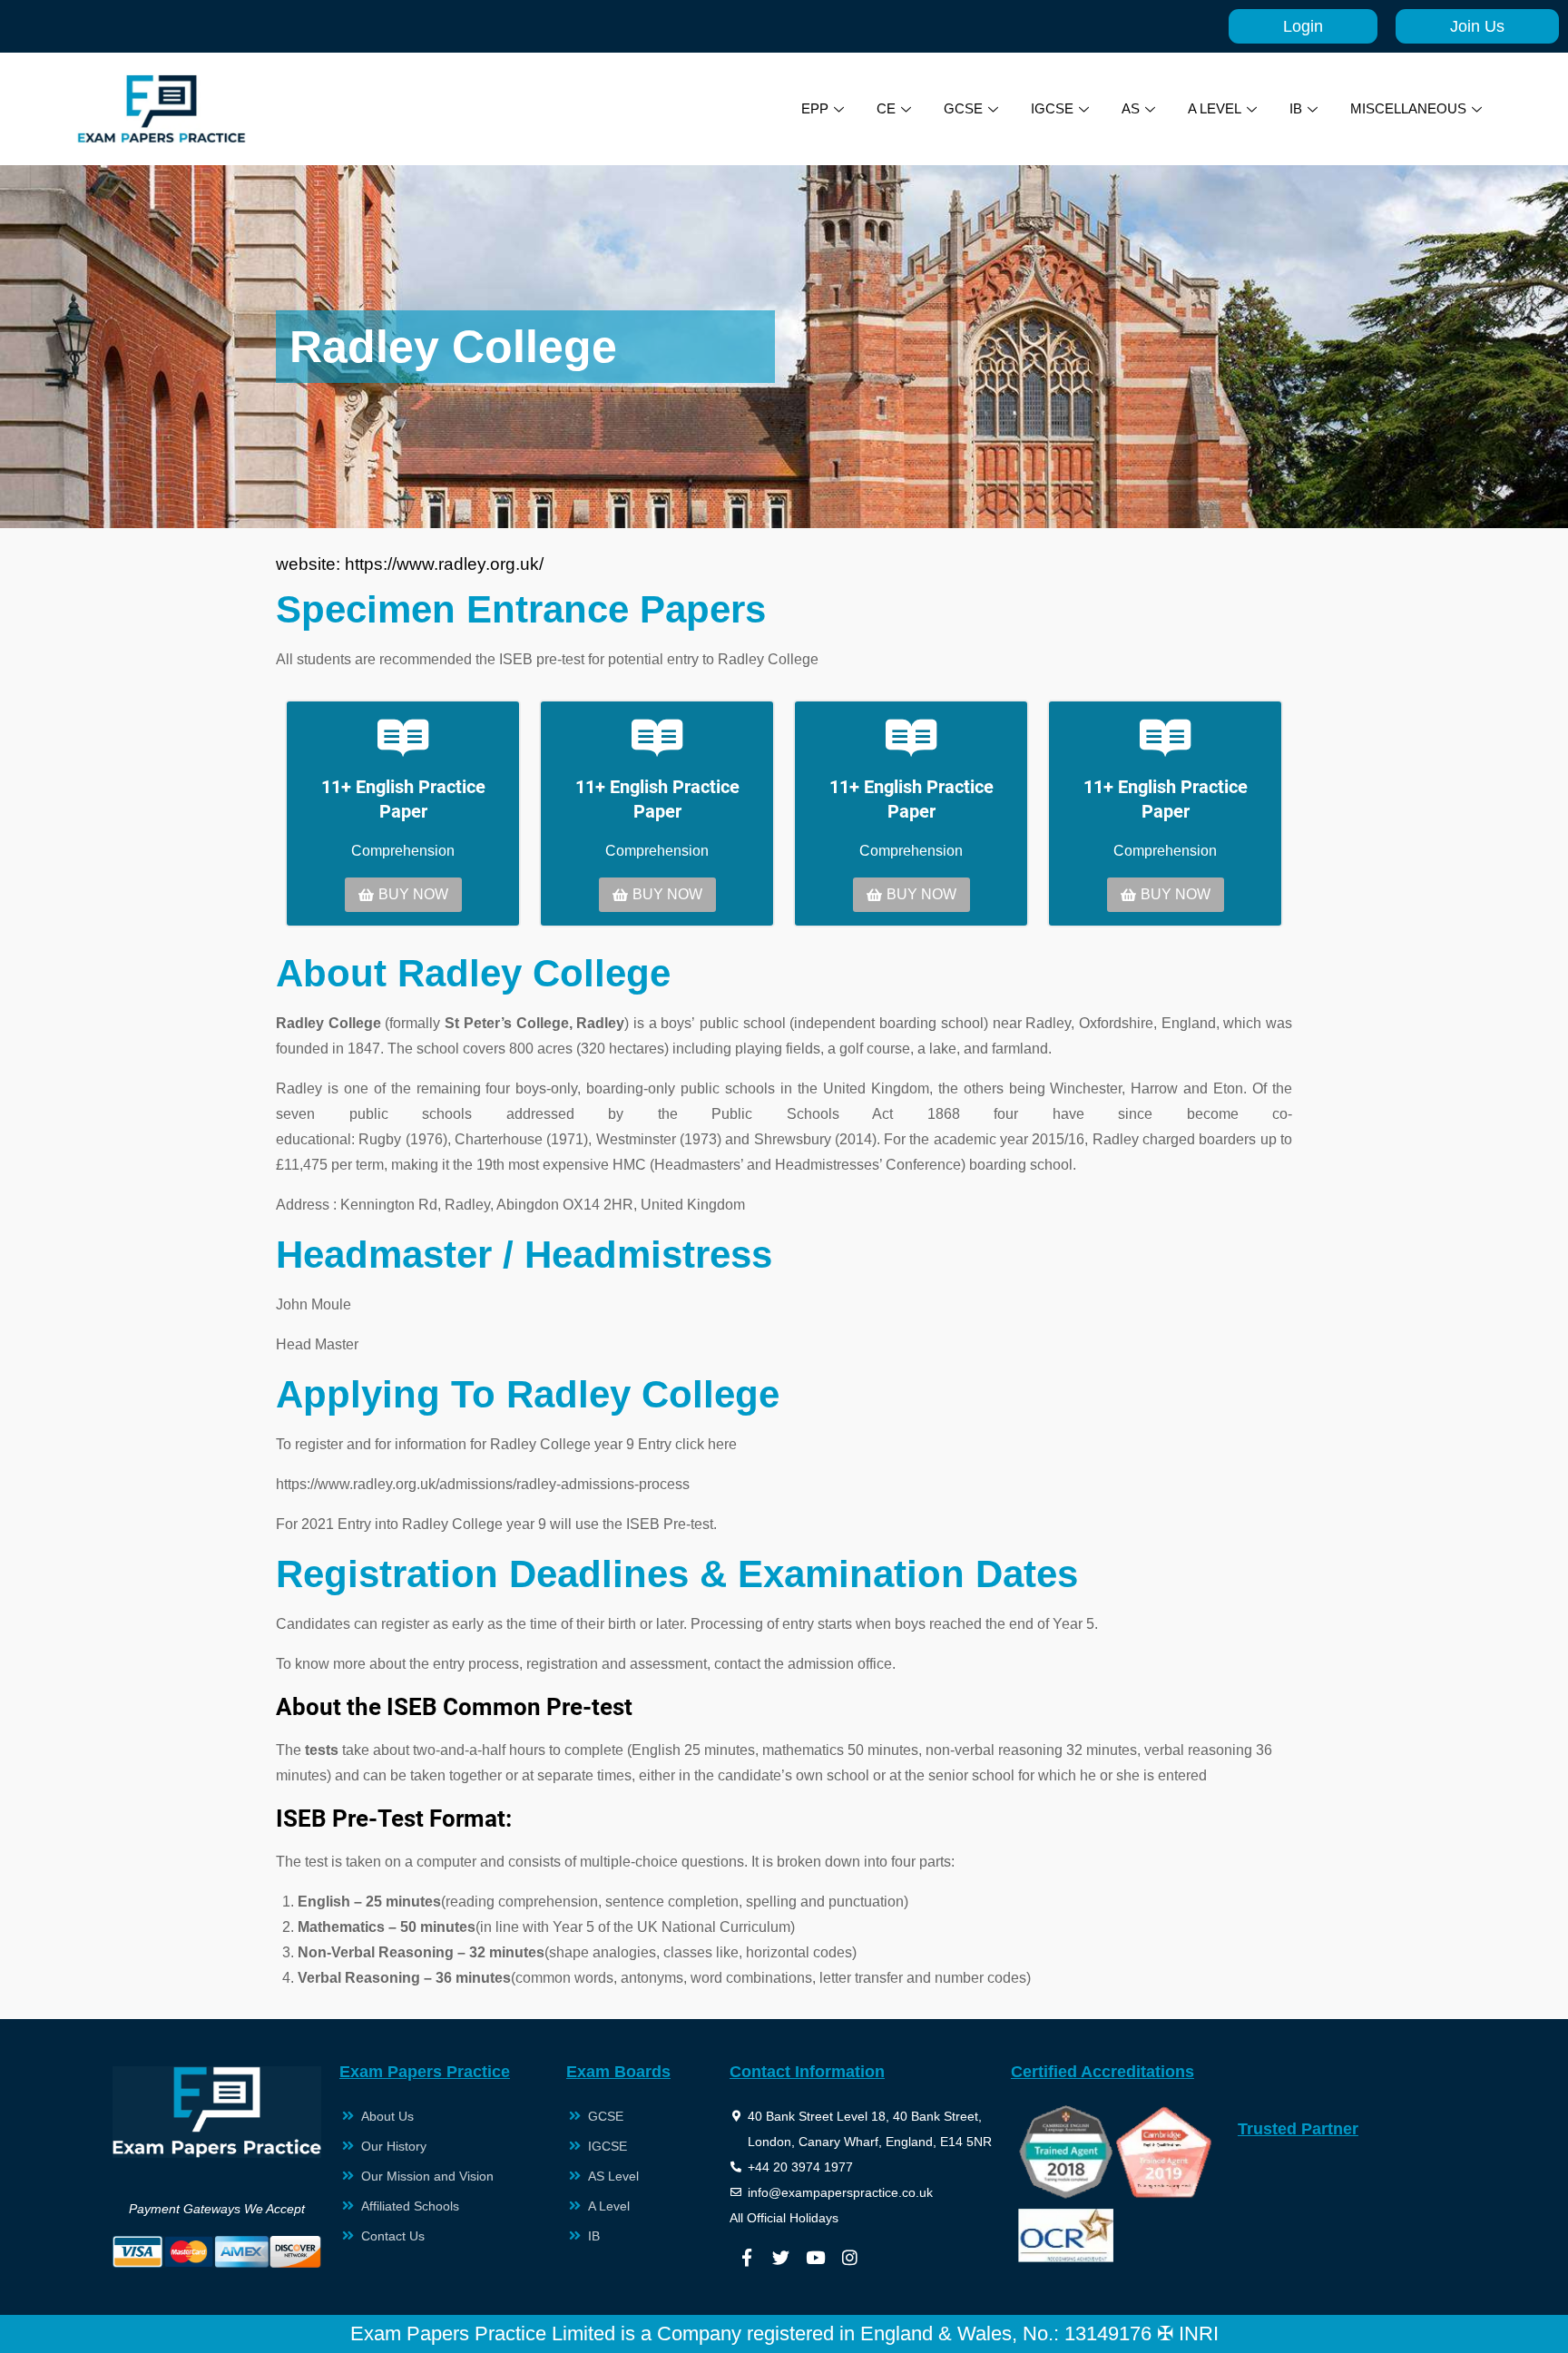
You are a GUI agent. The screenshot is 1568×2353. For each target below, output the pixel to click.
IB (1296, 108)
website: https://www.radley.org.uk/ (410, 564)
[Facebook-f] (747, 2257)
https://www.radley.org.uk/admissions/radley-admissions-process (483, 1484)
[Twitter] (781, 2257)
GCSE (963, 108)
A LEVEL (1215, 108)
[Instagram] (850, 2257)
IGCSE (1052, 108)
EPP (815, 108)
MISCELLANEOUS (1408, 108)
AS (1131, 108)
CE (886, 108)
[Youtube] (816, 2257)
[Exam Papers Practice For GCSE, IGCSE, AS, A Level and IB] (162, 109)
